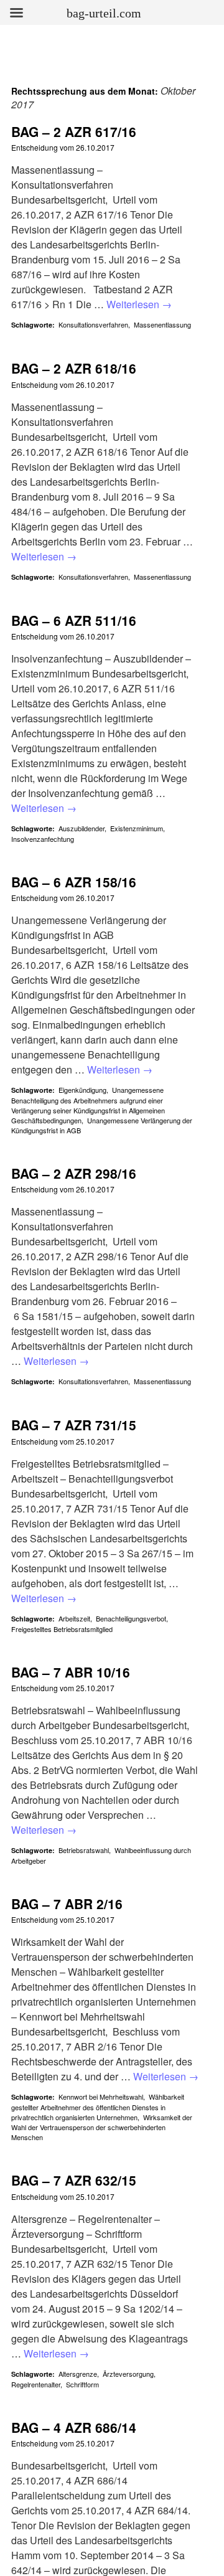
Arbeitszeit (74, 1618)
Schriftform (82, 2384)
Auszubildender (82, 828)
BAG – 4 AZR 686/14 (74, 2427)
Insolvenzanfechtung (43, 839)
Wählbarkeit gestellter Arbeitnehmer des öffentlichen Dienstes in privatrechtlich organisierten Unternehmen (98, 2107)
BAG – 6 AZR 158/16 (74, 882)
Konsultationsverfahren (93, 324)
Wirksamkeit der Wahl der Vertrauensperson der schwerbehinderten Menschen (102, 2127)
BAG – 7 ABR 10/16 (71, 1672)
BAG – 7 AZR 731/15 (74, 1425)
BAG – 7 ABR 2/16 (67, 1904)
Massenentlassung (162, 324)
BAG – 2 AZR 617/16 (74, 131)
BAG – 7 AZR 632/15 (74, 2180)
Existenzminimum (137, 828)
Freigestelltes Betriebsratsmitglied (62, 1629)
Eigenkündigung (82, 1090)
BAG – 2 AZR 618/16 (74, 368)
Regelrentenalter (36, 2384)
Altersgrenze (78, 2374)
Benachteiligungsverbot (131, 1618)
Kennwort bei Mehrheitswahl (101, 2097)
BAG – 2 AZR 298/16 (74, 1173)
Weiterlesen (139, 304)
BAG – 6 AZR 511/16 (74, 620)
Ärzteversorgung (128, 2374)
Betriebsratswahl (84, 1850)
